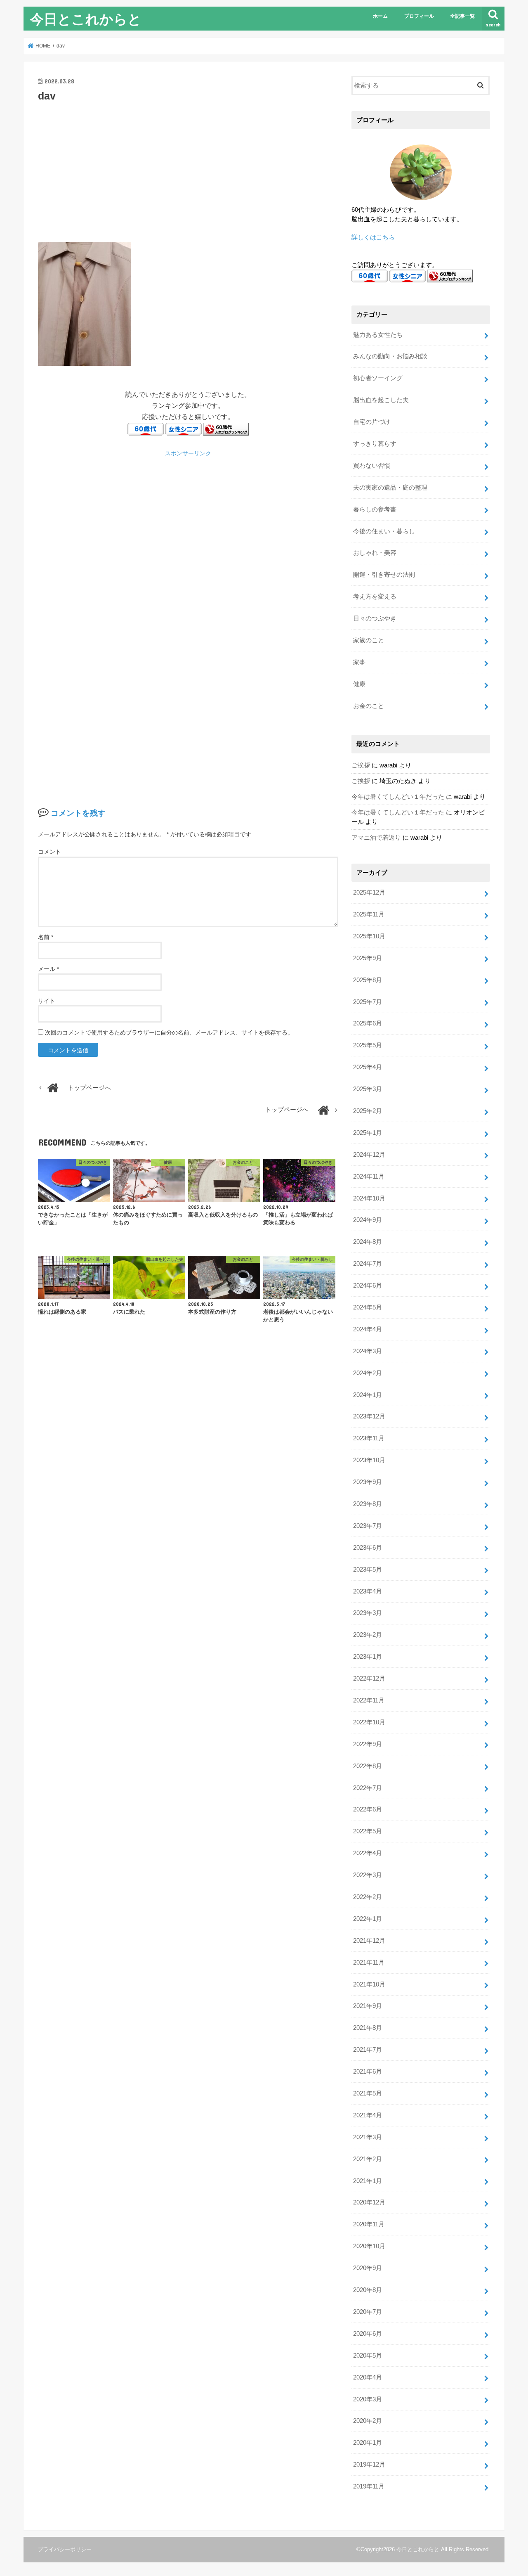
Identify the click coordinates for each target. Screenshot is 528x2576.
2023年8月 (368, 1504)
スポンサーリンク (188, 453)
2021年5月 (368, 2093)
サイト (47, 1001)
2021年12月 (369, 1941)
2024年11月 (369, 1177)
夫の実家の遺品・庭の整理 (390, 488)
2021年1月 (368, 2181)
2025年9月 (368, 958)
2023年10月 (369, 1460)
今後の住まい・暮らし (384, 531)
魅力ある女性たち (378, 335)
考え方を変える (375, 597)
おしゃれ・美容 (375, 553)
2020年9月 (368, 2268)
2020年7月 (368, 2312)
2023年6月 (368, 1548)
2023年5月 (368, 1570)
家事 (359, 662)
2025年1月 (368, 1133)
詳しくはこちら (373, 237)
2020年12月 (369, 2202)
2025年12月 (369, 893)
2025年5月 (368, 1045)
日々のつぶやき (375, 618)
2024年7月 (368, 1264)
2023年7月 (368, 1526)
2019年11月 (369, 2486)
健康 (359, 684)
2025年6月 (368, 1023)
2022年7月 (368, 1788)
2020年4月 (368, 2377)
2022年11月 (369, 1700)
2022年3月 (368, 1875)
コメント (49, 852)
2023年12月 (369, 1416)
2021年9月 (368, 2006)
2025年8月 (368, 980)
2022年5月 (368, 1831)
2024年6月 (368, 1286)
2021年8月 (368, 2028)
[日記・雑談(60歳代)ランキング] (226, 430)
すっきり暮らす (375, 444)
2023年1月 (368, 1657)
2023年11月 (369, 1438)
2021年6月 (368, 2072)
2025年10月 (369, 936)
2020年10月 (369, 2246)
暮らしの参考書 (375, 509)
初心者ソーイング (378, 378)
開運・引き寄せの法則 (384, 575)
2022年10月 (369, 1722)
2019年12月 (369, 2465)
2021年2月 (368, 2159)
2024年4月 (368, 1329)
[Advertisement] (188, 171)
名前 (46, 937)
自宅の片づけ (372, 422)
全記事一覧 (462, 16)
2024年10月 (369, 1198)
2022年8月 (368, 1766)
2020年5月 (368, 2356)
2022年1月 (368, 1919)
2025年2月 (368, 1111)
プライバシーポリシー (65, 2549)
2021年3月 (368, 2137)
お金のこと (369, 706)
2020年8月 (368, 2290)
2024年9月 (368, 1220)
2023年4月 (368, 1591)
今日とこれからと (86, 19)
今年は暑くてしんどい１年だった (398, 797)
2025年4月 (368, 1067)
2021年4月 (368, 2115)
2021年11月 (369, 1963)
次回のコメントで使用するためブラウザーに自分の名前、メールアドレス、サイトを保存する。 (169, 1032)
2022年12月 (369, 1679)
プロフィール (419, 16)
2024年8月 (368, 1242)
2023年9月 (368, 1482)
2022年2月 (368, 1897)
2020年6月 (368, 2334)
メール (48, 969)
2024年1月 (368, 1395)
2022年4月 (368, 1853)
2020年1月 (368, 2443)
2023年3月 (368, 1613)
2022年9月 (368, 1744)
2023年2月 (368, 1635)
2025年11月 (369, 914)
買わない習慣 (372, 466)
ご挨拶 (361, 765)
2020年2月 (368, 2421)
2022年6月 (368, 1809)
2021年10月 (369, 1984)
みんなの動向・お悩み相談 (390, 356)
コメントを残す (78, 813)
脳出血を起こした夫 (381, 400)
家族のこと (369, 640)
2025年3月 (368, 1089)
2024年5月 (368, 1307)
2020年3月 (368, 2399)
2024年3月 (368, 1351)
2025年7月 (368, 1002)
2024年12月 (369, 1155)
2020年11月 (369, 2224)
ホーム (380, 16)
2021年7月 (368, 2050)
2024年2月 (368, 1373)
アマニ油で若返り (376, 838)
